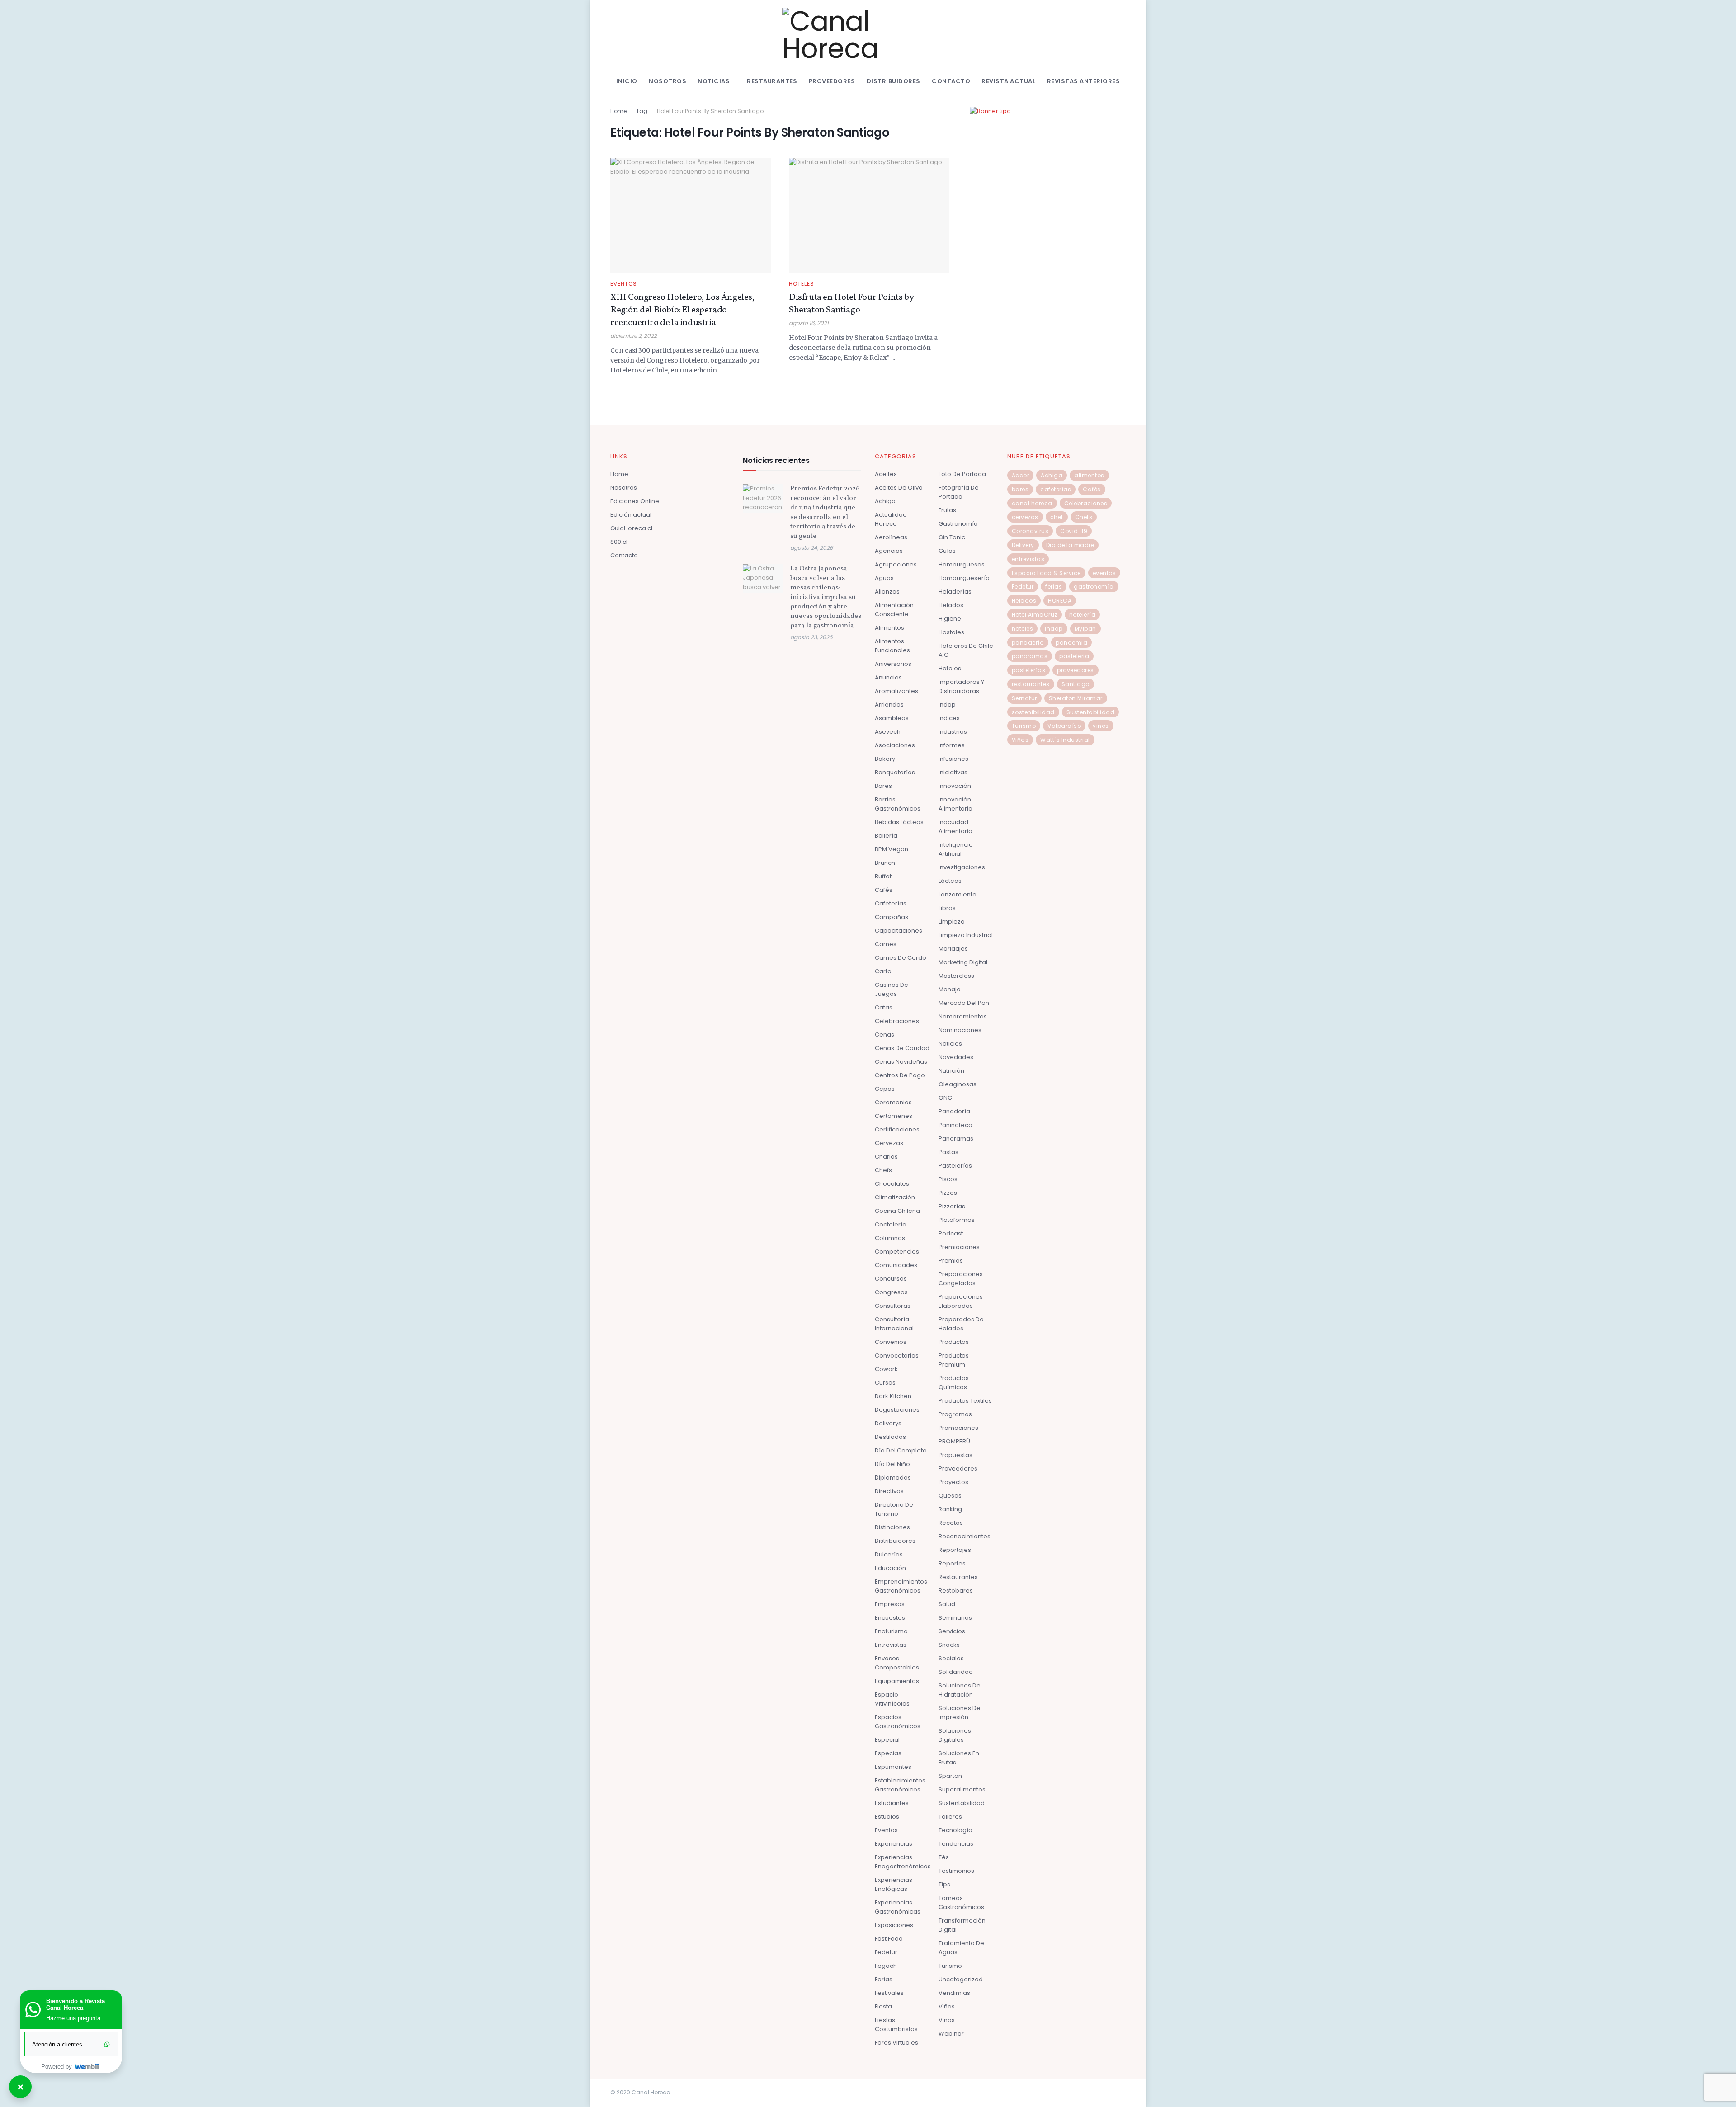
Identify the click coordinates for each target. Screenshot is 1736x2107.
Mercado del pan (964, 1003)
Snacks (949, 1645)
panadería (1028, 643)
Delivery (1023, 545)
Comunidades (896, 1265)
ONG (945, 1098)
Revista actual (1008, 81)
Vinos (947, 2020)
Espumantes (893, 1767)
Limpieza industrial (966, 935)
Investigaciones (962, 867)
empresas (890, 1604)
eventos (1104, 573)
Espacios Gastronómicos (898, 1722)
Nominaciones (960, 1030)
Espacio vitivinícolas (892, 1699)
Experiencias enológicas (894, 1884)
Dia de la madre (1070, 545)
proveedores (1076, 670)
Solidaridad (956, 1672)
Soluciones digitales (955, 1735)
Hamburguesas (962, 564)
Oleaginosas (958, 1084)
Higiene (950, 619)
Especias (888, 1753)
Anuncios (888, 677)
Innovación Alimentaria (955, 804)
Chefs (883, 1170)
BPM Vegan (892, 849)
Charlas (886, 1157)
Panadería (954, 1111)
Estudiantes (892, 1803)
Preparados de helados (961, 1324)
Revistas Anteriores (1084, 81)
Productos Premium (954, 1360)
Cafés (884, 890)
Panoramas (956, 1138)
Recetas (951, 1523)
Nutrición (951, 1071)
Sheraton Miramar (1076, 698)
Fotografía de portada (959, 492)
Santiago (1076, 684)
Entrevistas (891, 1645)
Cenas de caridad (902, 1048)
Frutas (947, 510)
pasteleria (1074, 656)
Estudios (887, 1817)
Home (618, 111)
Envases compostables (897, 1663)
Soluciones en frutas (959, 1758)
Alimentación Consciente (894, 610)
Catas (884, 1007)
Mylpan (1085, 629)
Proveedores (832, 81)
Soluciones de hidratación (960, 1690)
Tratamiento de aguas (961, 1948)
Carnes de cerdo (901, 958)
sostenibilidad (1033, 712)
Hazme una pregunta (73, 2018)
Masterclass (956, 976)
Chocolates (892, 1184)
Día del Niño (892, 1464)
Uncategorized (961, 1979)
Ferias (884, 1979)
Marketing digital (963, 962)
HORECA (1060, 601)
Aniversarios (893, 664)
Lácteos (950, 881)
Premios (951, 1261)
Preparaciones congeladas (961, 1279)
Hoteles (802, 284)
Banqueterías (895, 772)
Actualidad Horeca (891, 519)
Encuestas (890, 1618)
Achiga (885, 501)
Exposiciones (894, 1925)
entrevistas (1028, 559)
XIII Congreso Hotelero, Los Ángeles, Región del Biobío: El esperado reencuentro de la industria (682, 310)
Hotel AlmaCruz (1035, 615)
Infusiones (953, 759)
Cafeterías (891, 903)
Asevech (888, 732)
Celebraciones (897, 1021)
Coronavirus (1030, 531)
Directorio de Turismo (894, 1509)
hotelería (1083, 615)
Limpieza (952, 922)
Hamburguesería (964, 578)
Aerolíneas (891, 537)
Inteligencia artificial (956, 849)
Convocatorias (897, 1355)
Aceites (886, 474)
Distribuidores (894, 81)
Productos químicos (954, 1383)
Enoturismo (891, 1631)
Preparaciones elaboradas (961, 1301)
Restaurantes (772, 81)
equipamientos (897, 1681)
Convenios (891, 1342)
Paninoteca (955, 1125)
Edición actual (631, 515)
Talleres (950, 1817)
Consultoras (893, 1306)
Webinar (951, 2034)
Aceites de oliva (899, 488)
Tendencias (956, 1844)
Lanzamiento (958, 894)
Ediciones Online (635, 501)
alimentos (1089, 475)
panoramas (1030, 656)
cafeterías (1056, 489)
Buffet (883, 876)
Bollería (886, 836)
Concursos (891, 1279)
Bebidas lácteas (899, 822)
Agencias (889, 551)
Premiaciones (959, 1247)
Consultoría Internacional (894, 1324)
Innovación (955, 786)
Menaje (950, 989)
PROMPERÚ (954, 1441)
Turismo (950, 1966)
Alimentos (889, 628)
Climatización (895, 1197)
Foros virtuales (896, 2043)
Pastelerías (955, 1166)
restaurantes (1031, 684)
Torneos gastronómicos (961, 1902)
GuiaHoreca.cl (631, 528)
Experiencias (894, 1844)
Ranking (950, 1509)
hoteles (1023, 629)
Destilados (890, 1437)
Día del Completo (901, 1450)
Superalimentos (962, 1789)
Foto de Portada (962, 474)
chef (1057, 517)
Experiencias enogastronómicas (903, 1862)
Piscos (948, 1179)
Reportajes (955, 1550)
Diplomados (893, 1478)
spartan (950, 1776)
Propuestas (955, 1455)
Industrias (953, 732)
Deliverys (888, 1423)
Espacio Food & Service (1046, 573)
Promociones (958, 1428)
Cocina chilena (897, 1211)
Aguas (884, 578)
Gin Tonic (952, 537)
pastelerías (1029, 670)
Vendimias (954, 1993)
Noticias (714, 81)
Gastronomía (958, 524)
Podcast (951, 1233)
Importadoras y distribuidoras (961, 686)
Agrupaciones (896, 564)
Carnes (886, 944)
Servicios (952, 1631)
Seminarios (955, 1618)
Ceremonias (893, 1102)
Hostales (951, 632)
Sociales (951, 1658)
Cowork (886, 1369)
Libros (947, 908)
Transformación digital (962, 1925)
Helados (951, 605)
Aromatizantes (896, 691)
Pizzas (948, 1193)
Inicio (627, 81)
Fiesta (883, 2006)
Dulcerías (889, 1554)
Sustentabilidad (962, 1803)
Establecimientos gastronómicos (900, 1785)
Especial (887, 1740)
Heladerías (955, 592)
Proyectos (953, 1482)
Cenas (885, 1035)
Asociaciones (895, 745)
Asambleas (892, 718)
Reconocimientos (965, 1536)
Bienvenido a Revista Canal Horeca (75, 2004)
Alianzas (887, 592)
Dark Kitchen (893, 1396)
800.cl (619, 542)
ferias (1054, 587)
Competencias (897, 1251)
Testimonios (956, 1871)
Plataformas (957, 1220)
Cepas (885, 1089)
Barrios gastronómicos (898, 804)
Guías (947, 551)
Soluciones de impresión (960, 1713)
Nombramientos (963, 1016)
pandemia (1071, 643)
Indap (947, 705)
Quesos (950, 1496)
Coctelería (891, 1224)
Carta (883, 971)
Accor (1021, 475)
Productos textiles (965, 1401)
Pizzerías (952, 1206)
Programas (955, 1414)
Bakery (885, 759)
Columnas (890, 1238)
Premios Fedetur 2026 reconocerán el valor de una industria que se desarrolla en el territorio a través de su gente (825, 513)
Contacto (951, 81)
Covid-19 (1074, 531)
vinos (1101, 726)
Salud (947, 1604)
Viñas (947, 2006)
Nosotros (668, 81)
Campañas (892, 917)
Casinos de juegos (892, 989)
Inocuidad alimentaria (955, 827)
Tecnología (955, 1830)
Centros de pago (900, 1075)
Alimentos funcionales (892, 646)
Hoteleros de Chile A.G (966, 650)
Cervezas (889, 1143)
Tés (944, 1857)
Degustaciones (897, 1410)
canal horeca (1032, 503)
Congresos (891, 1292)
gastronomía (1094, 587)
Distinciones (892, 1527)
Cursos (885, 1383)
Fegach (886, 1966)
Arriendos (889, 705)
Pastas (948, 1152)
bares (1020, 489)
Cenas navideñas (901, 1062)
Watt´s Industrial (1065, 740)
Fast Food (889, 1939)
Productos (954, 1342)
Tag (642, 111)
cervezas (1025, 517)
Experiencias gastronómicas (898, 1907)
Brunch (885, 863)
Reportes (952, 1563)
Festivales (889, 1993)
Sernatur (1024, 698)
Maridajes (953, 949)
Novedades (956, 1057)
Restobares (956, 1591)
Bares (883, 786)
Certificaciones (897, 1129)
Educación (890, 1568)
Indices (949, 718)
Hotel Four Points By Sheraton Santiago (710, 111)
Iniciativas (953, 772)
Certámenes (894, 1116)
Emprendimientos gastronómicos (901, 1586)
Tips (944, 1884)
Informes (952, 745)
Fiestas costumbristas (896, 2025)
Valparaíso (1064, 726)
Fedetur (886, 1952)
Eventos (624, 284)
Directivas (889, 1491)
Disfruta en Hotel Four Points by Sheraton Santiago (851, 304)
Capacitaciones (899, 931)
